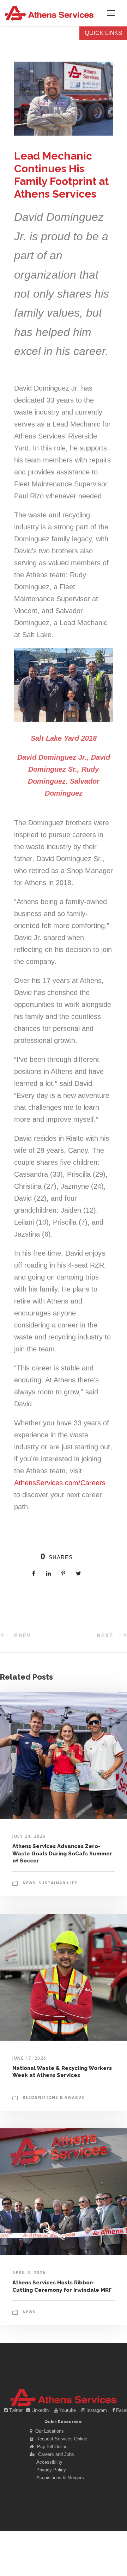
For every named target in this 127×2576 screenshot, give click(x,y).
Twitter (16, 2410)
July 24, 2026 (29, 1836)
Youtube (68, 2410)
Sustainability (58, 1883)
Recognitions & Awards (53, 2097)
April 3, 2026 (29, 2273)
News (29, 1883)
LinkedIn (40, 2410)
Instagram (97, 2410)
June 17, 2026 (29, 2058)
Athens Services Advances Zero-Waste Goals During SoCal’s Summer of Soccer (62, 1853)
